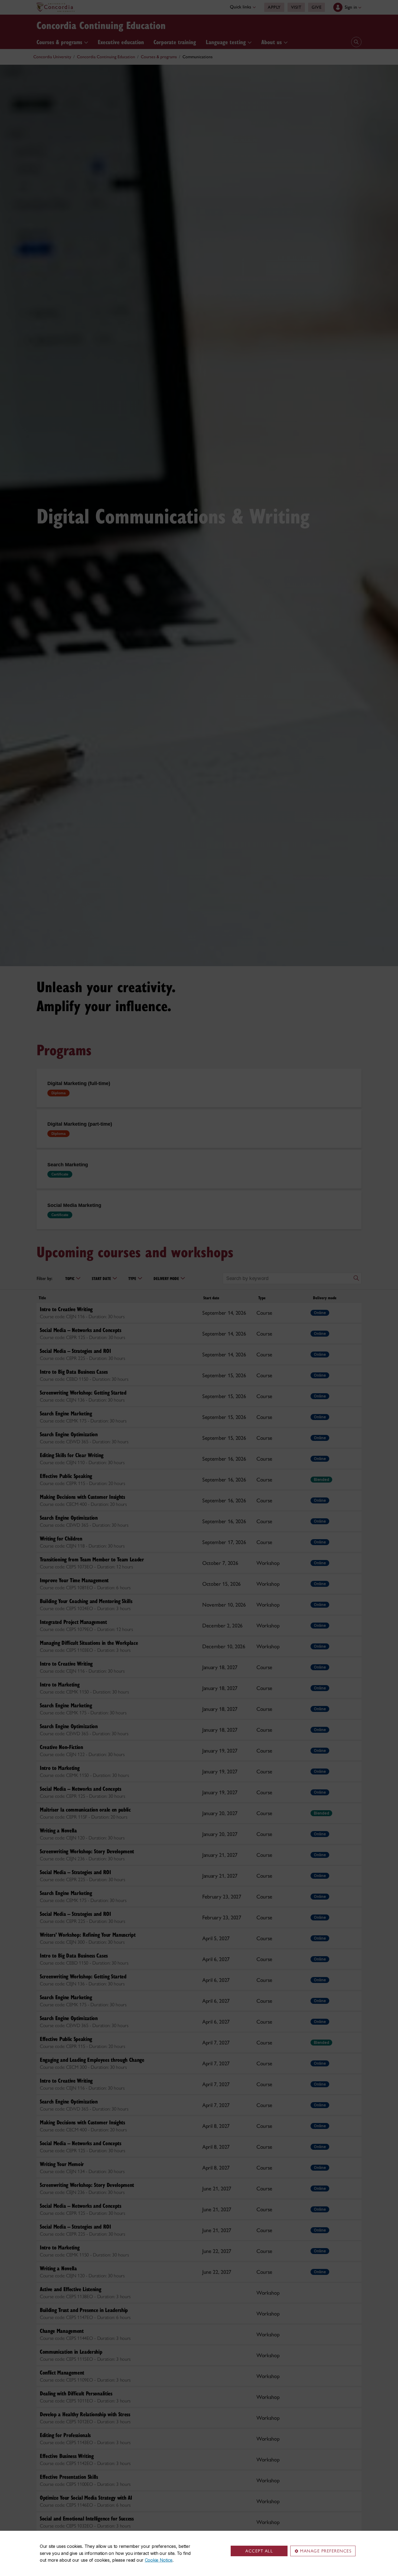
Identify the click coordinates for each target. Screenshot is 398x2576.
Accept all (259, 2551)
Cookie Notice (159, 2560)
